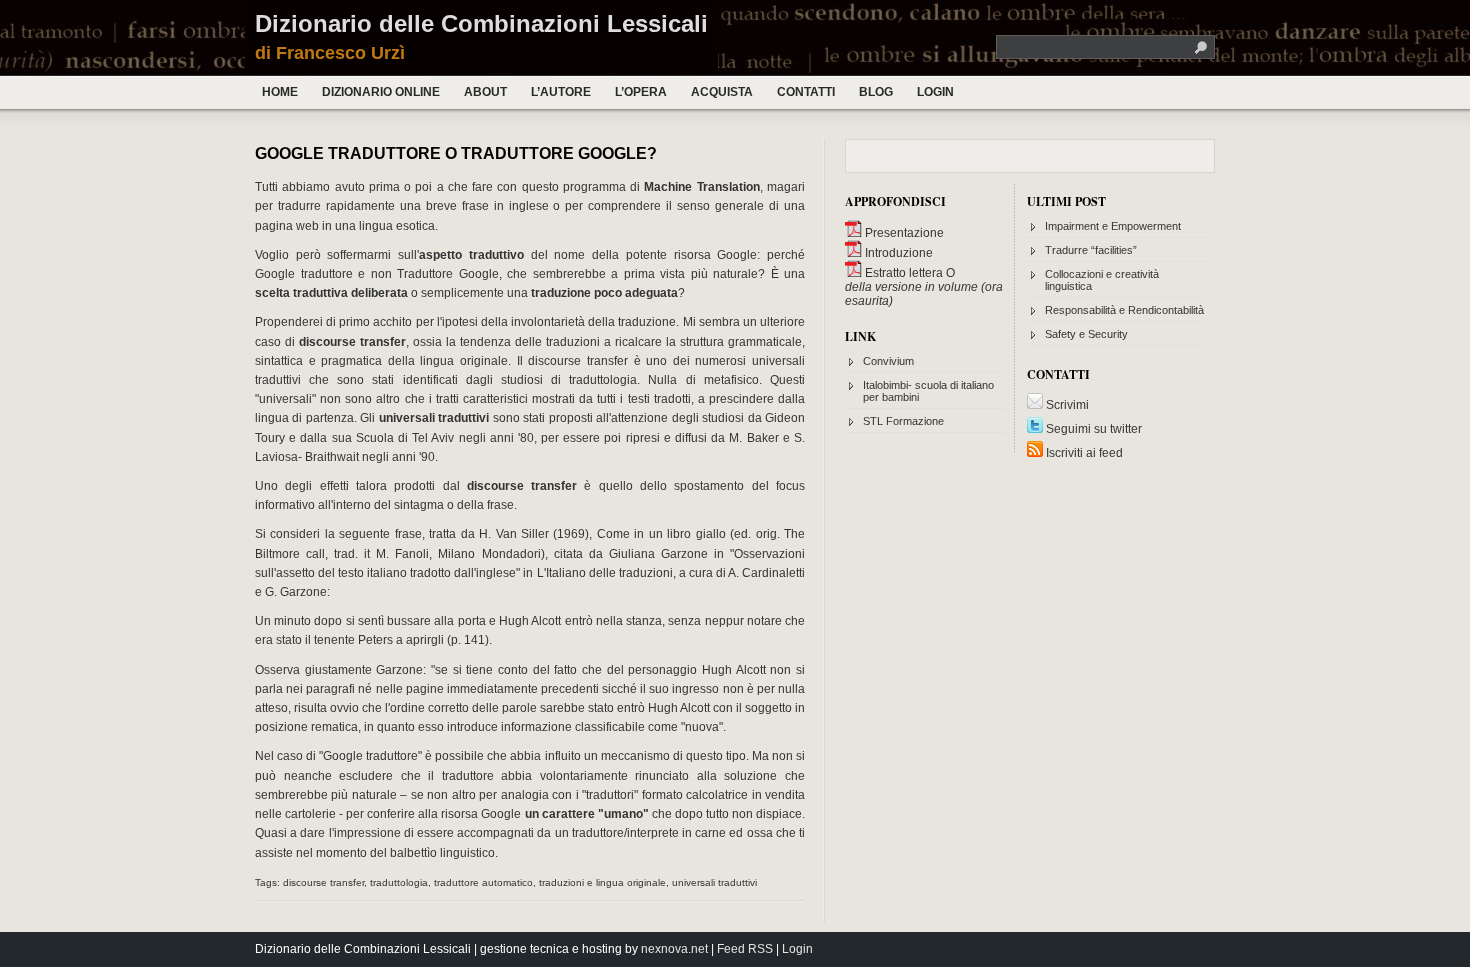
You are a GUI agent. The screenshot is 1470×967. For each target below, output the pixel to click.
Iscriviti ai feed (1083, 453)
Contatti (806, 92)
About (485, 92)
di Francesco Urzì (330, 53)
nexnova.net (674, 949)
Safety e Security (1086, 334)
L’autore (561, 92)
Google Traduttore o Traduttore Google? (456, 153)
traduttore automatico (483, 882)
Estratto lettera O (908, 273)
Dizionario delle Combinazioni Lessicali (481, 23)
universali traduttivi (714, 882)
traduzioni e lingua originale (602, 882)
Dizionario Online (381, 92)
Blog (876, 92)
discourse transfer (323, 882)
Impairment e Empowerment (1113, 226)
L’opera (641, 92)
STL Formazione (903, 421)
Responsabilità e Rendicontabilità (1124, 310)
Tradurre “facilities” (1091, 250)
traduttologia (399, 882)
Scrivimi (1066, 405)
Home (280, 92)
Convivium (888, 361)
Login (935, 92)
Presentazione (903, 233)
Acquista (722, 92)
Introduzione (897, 253)
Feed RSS (745, 949)
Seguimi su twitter (1092, 429)
